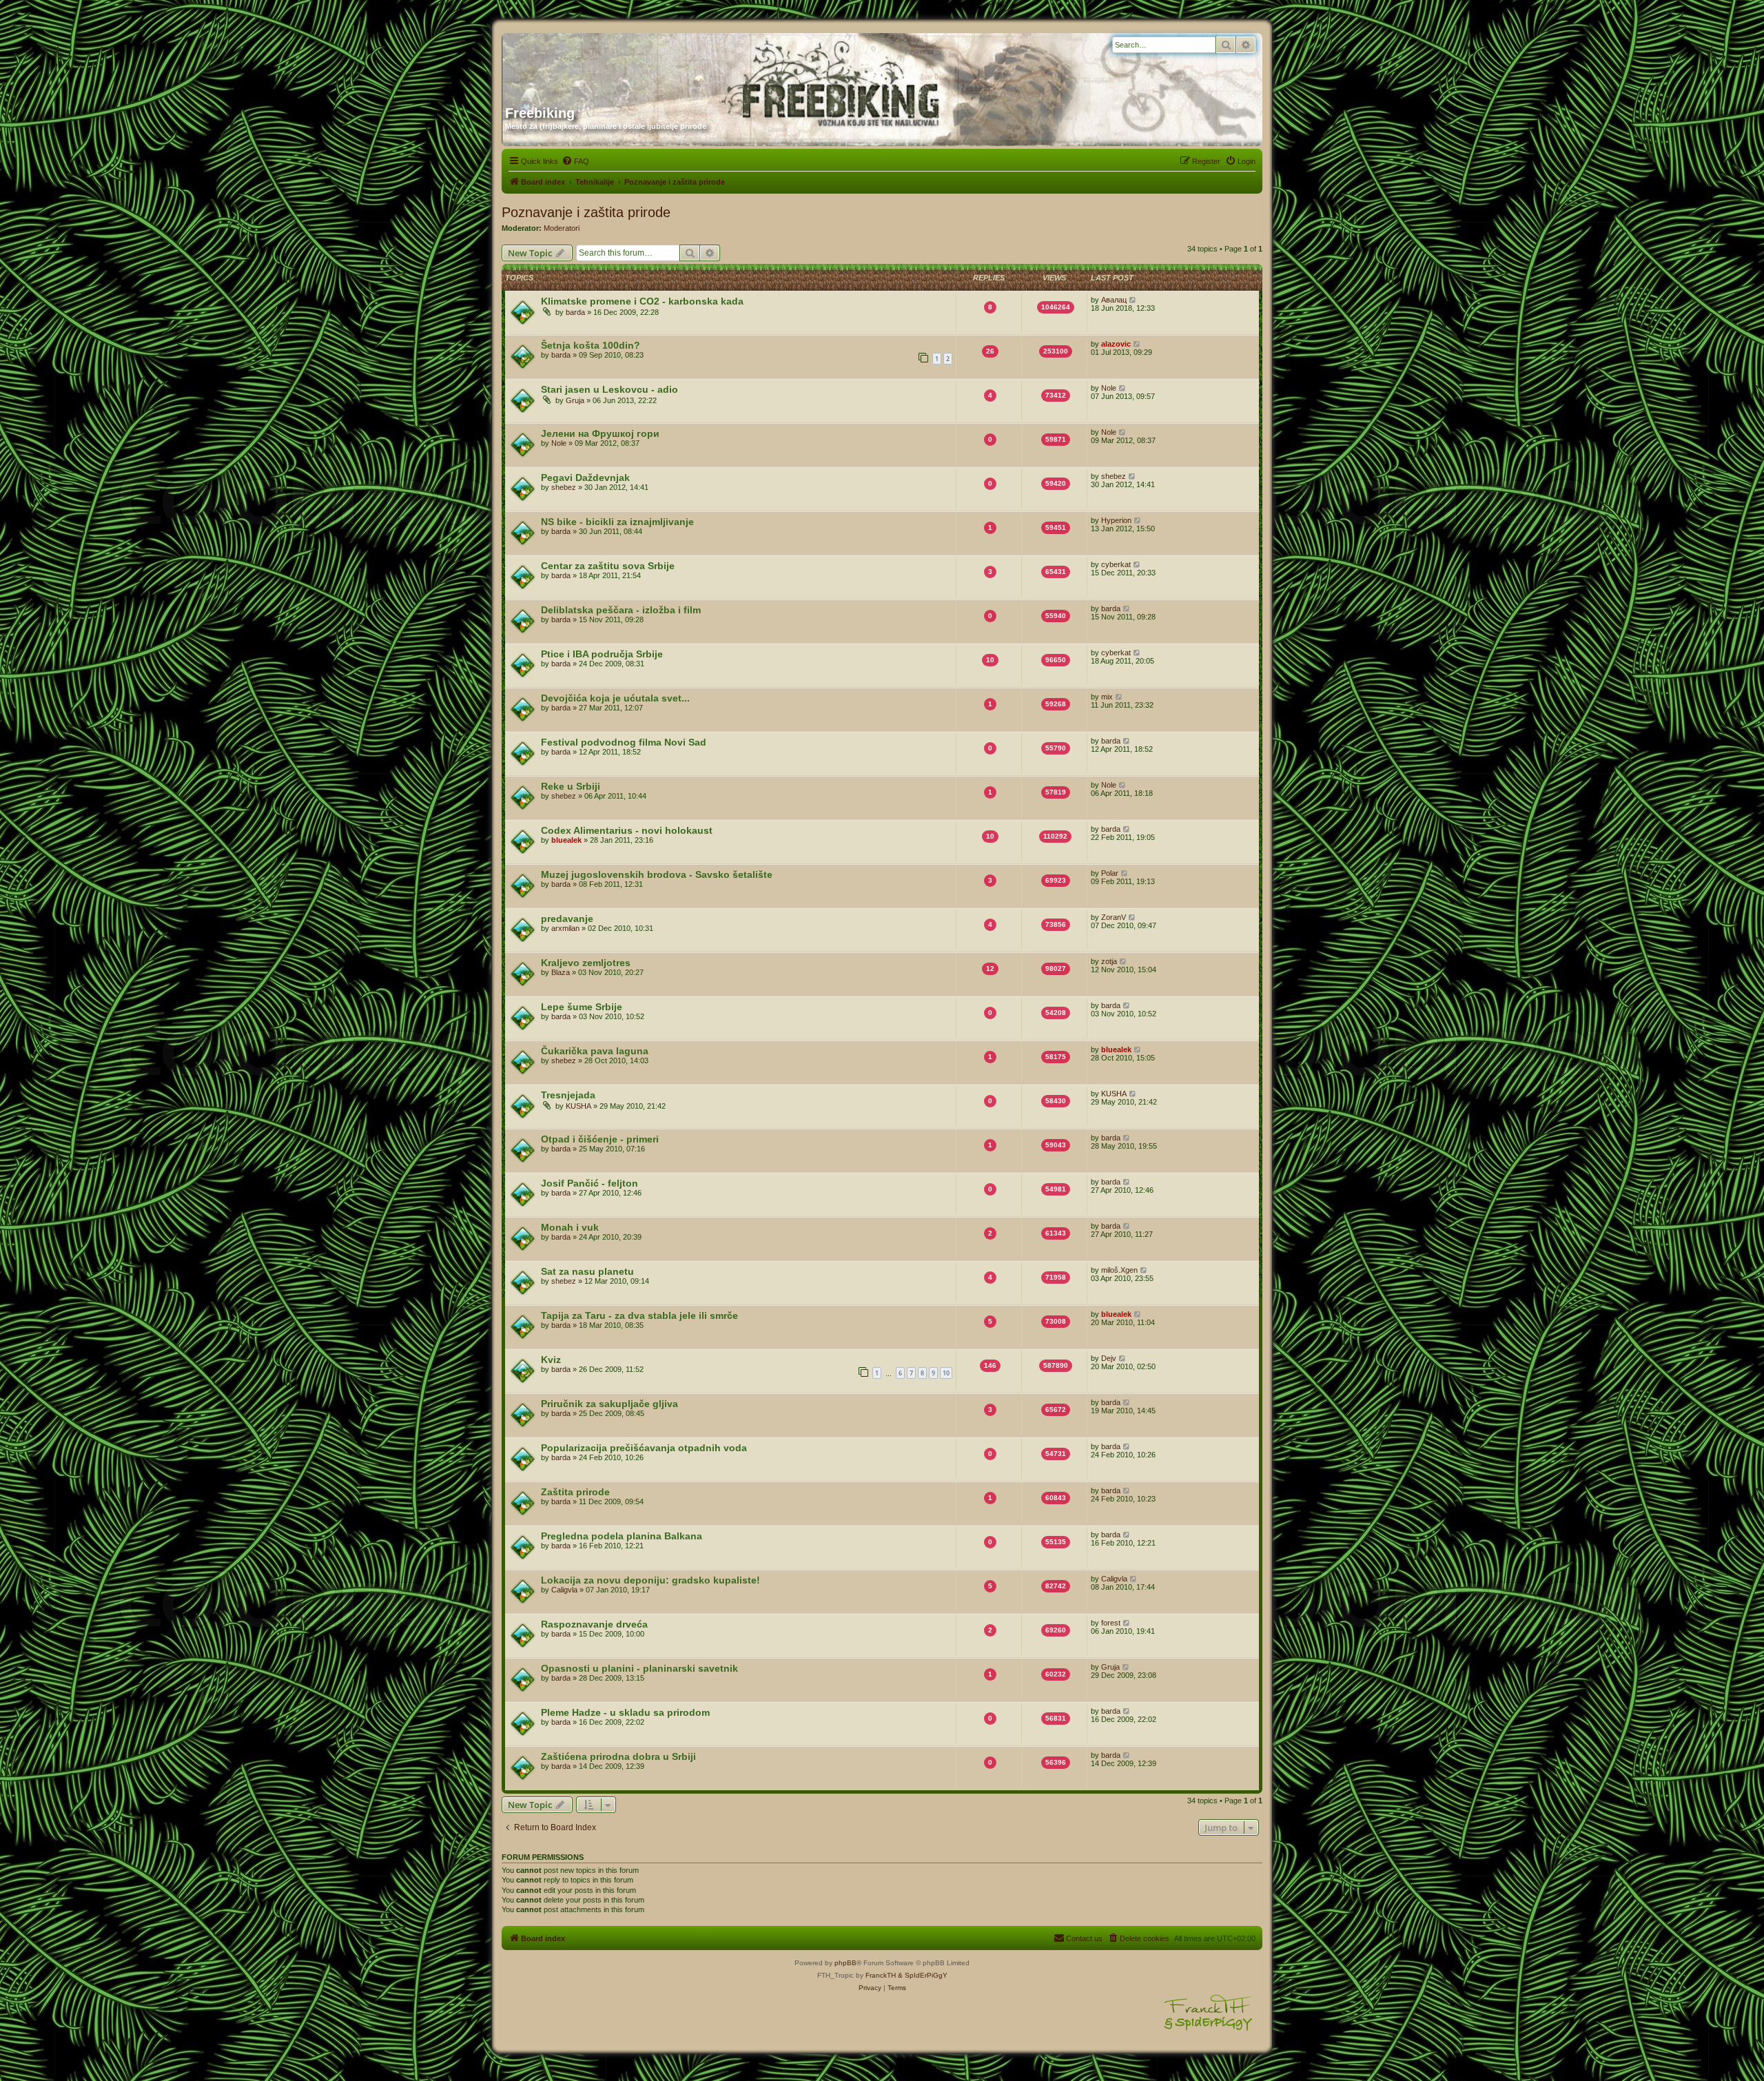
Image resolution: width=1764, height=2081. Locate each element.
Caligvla (564, 1590)
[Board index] (637, 64)
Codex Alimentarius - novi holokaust (627, 830)
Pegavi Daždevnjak (585, 478)
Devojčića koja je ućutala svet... (615, 698)
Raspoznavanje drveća (594, 1624)
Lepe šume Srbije (582, 1007)
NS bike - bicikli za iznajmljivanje (617, 522)
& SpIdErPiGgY (923, 1975)
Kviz (551, 1360)
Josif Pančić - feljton (589, 1183)
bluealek (566, 840)
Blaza (561, 972)
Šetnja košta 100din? (591, 345)
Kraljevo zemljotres (586, 963)
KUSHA (578, 1106)
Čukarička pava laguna (595, 1051)
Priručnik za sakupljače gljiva (609, 1404)
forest (1111, 1623)
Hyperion (1116, 520)
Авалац (1114, 300)
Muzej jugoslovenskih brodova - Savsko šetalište (657, 874)
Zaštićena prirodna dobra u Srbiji (618, 1756)
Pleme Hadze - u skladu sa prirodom (625, 1712)
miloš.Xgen (1119, 1270)
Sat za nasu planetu (587, 1271)
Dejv (1109, 1358)
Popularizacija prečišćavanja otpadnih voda (644, 1448)
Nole (1109, 388)
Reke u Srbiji (571, 786)
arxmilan (565, 928)
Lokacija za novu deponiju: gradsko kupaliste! (650, 1580)
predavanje (567, 919)
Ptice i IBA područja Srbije (602, 654)
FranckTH (881, 1975)
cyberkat (1116, 564)
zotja (1109, 961)
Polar (1110, 873)
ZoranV (1114, 917)
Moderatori (562, 228)
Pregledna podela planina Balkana (622, 1536)
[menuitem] (575, 161)
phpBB (845, 1963)
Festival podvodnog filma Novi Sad (624, 742)
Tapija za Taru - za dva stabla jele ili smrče (639, 1315)
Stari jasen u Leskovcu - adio (609, 389)
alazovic (1116, 344)
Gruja (575, 400)
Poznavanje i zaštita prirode (586, 212)
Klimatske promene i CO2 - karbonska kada (642, 301)
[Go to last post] (1133, 300)
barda (575, 312)
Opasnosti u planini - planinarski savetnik (639, 1668)
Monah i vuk (570, 1227)
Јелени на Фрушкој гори (600, 433)
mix (1107, 697)
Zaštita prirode (575, 1492)
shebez (564, 487)
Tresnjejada (568, 1095)
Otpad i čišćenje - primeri (600, 1139)
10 (946, 1373)
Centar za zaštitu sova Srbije (608, 566)
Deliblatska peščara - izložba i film (621, 610)
